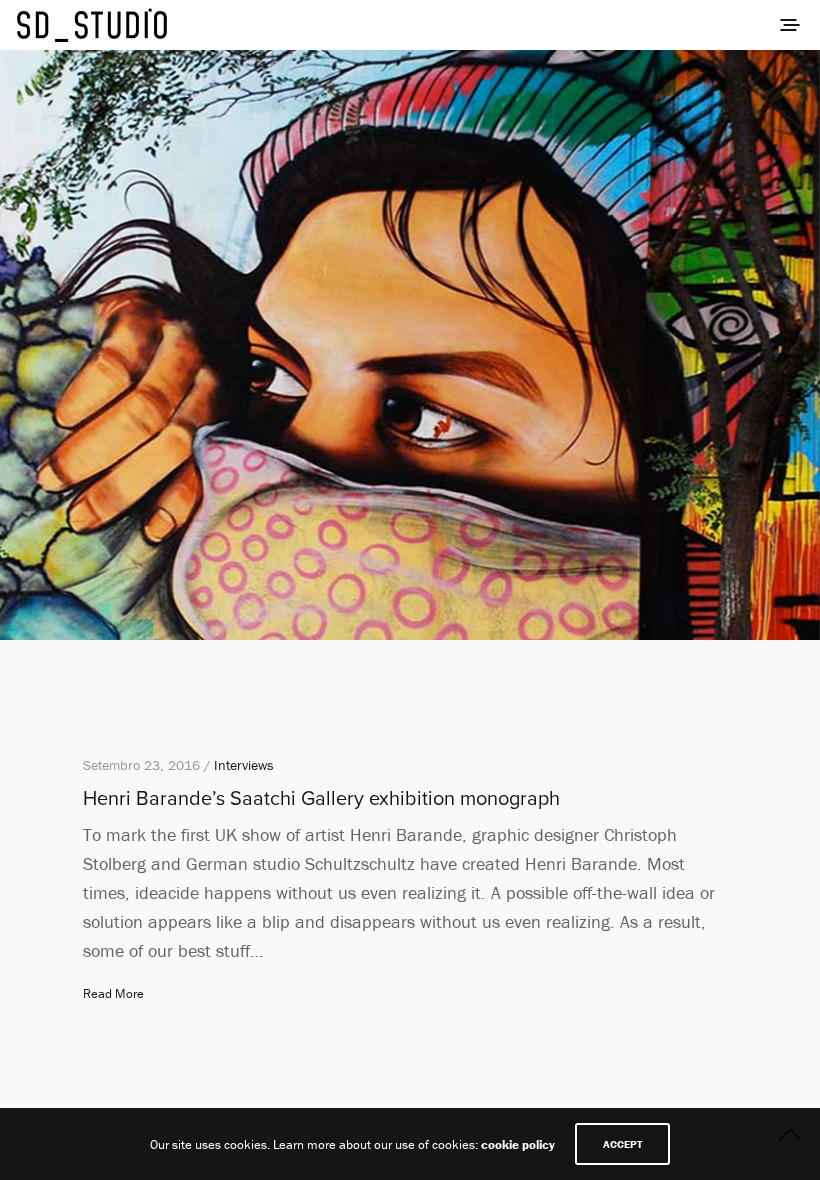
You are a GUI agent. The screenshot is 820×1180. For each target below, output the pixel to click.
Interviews (244, 765)
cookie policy (518, 1144)
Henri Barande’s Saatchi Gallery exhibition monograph (321, 799)
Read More (113, 993)
